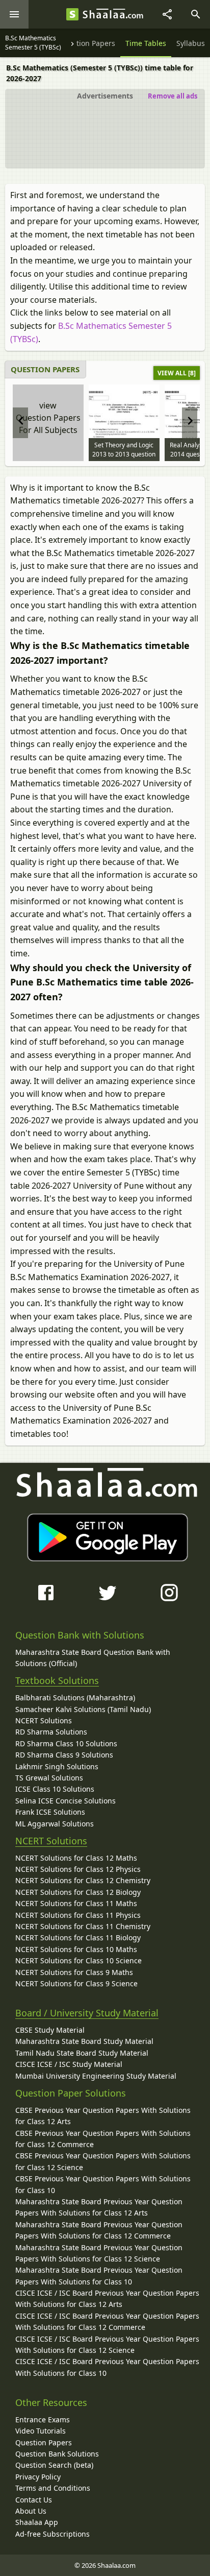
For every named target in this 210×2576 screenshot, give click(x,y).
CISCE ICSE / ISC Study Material (69, 2064)
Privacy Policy (38, 2477)
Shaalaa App (37, 2522)
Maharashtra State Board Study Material (84, 2041)
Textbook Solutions (57, 1680)
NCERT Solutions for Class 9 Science (76, 1983)
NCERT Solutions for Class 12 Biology (78, 1892)
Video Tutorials (41, 2431)
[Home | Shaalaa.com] (72, 14)
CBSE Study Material (50, 2030)
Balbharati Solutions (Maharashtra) (75, 1698)
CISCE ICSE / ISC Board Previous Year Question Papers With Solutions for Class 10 (107, 2367)
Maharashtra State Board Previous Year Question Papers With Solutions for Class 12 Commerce (99, 2230)
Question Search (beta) (54, 2465)
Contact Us (34, 2500)
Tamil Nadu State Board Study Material (82, 2053)
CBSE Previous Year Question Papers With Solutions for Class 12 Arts (103, 2116)
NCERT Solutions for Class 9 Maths (74, 1972)
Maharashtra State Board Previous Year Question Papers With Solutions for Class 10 (99, 2276)
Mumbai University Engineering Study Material (96, 2076)
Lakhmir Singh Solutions (57, 1766)
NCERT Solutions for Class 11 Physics (78, 1915)
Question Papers (44, 2442)
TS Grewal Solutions (49, 1778)
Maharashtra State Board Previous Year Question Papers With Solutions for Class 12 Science (99, 2253)
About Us (31, 2511)
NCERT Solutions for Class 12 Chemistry (83, 1880)
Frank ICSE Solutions (50, 1812)
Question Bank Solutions (57, 2454)
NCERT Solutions (44, 1720)
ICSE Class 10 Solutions (55, 1789)
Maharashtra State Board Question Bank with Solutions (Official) (93, 1658)
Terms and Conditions (53, 2488)
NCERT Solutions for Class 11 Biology (78, 1937)
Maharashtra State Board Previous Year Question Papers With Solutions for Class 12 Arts (99, 2207)
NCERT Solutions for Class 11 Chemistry (83, 1926)
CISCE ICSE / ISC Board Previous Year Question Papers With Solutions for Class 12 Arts (107, 2298)
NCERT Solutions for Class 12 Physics (78, 1869)
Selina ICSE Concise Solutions (65, 1801)
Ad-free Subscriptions (52, 2534)
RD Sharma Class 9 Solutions (64, 1755)
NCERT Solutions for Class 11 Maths (76, 1903)
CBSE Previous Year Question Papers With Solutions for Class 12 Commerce (103, 2139)
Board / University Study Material (87, 2013)
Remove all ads (173, 96)
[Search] (196, 14)
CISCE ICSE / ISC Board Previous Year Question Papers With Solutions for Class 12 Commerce (107, 2321)
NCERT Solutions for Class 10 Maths (76, 1949)
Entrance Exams (43, 2419)
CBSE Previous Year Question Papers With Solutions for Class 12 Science (103, 2161)
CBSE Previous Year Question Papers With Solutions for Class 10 (103, 2184)
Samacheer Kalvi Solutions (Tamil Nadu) (83, 1709)
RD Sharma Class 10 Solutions (66, 1743)
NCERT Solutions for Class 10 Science (78, 1960)
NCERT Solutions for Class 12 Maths (76, 1858)
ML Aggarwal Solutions (55, 1824)
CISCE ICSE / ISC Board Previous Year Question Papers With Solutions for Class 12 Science (107, 2344)
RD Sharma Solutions (51, 1732)
